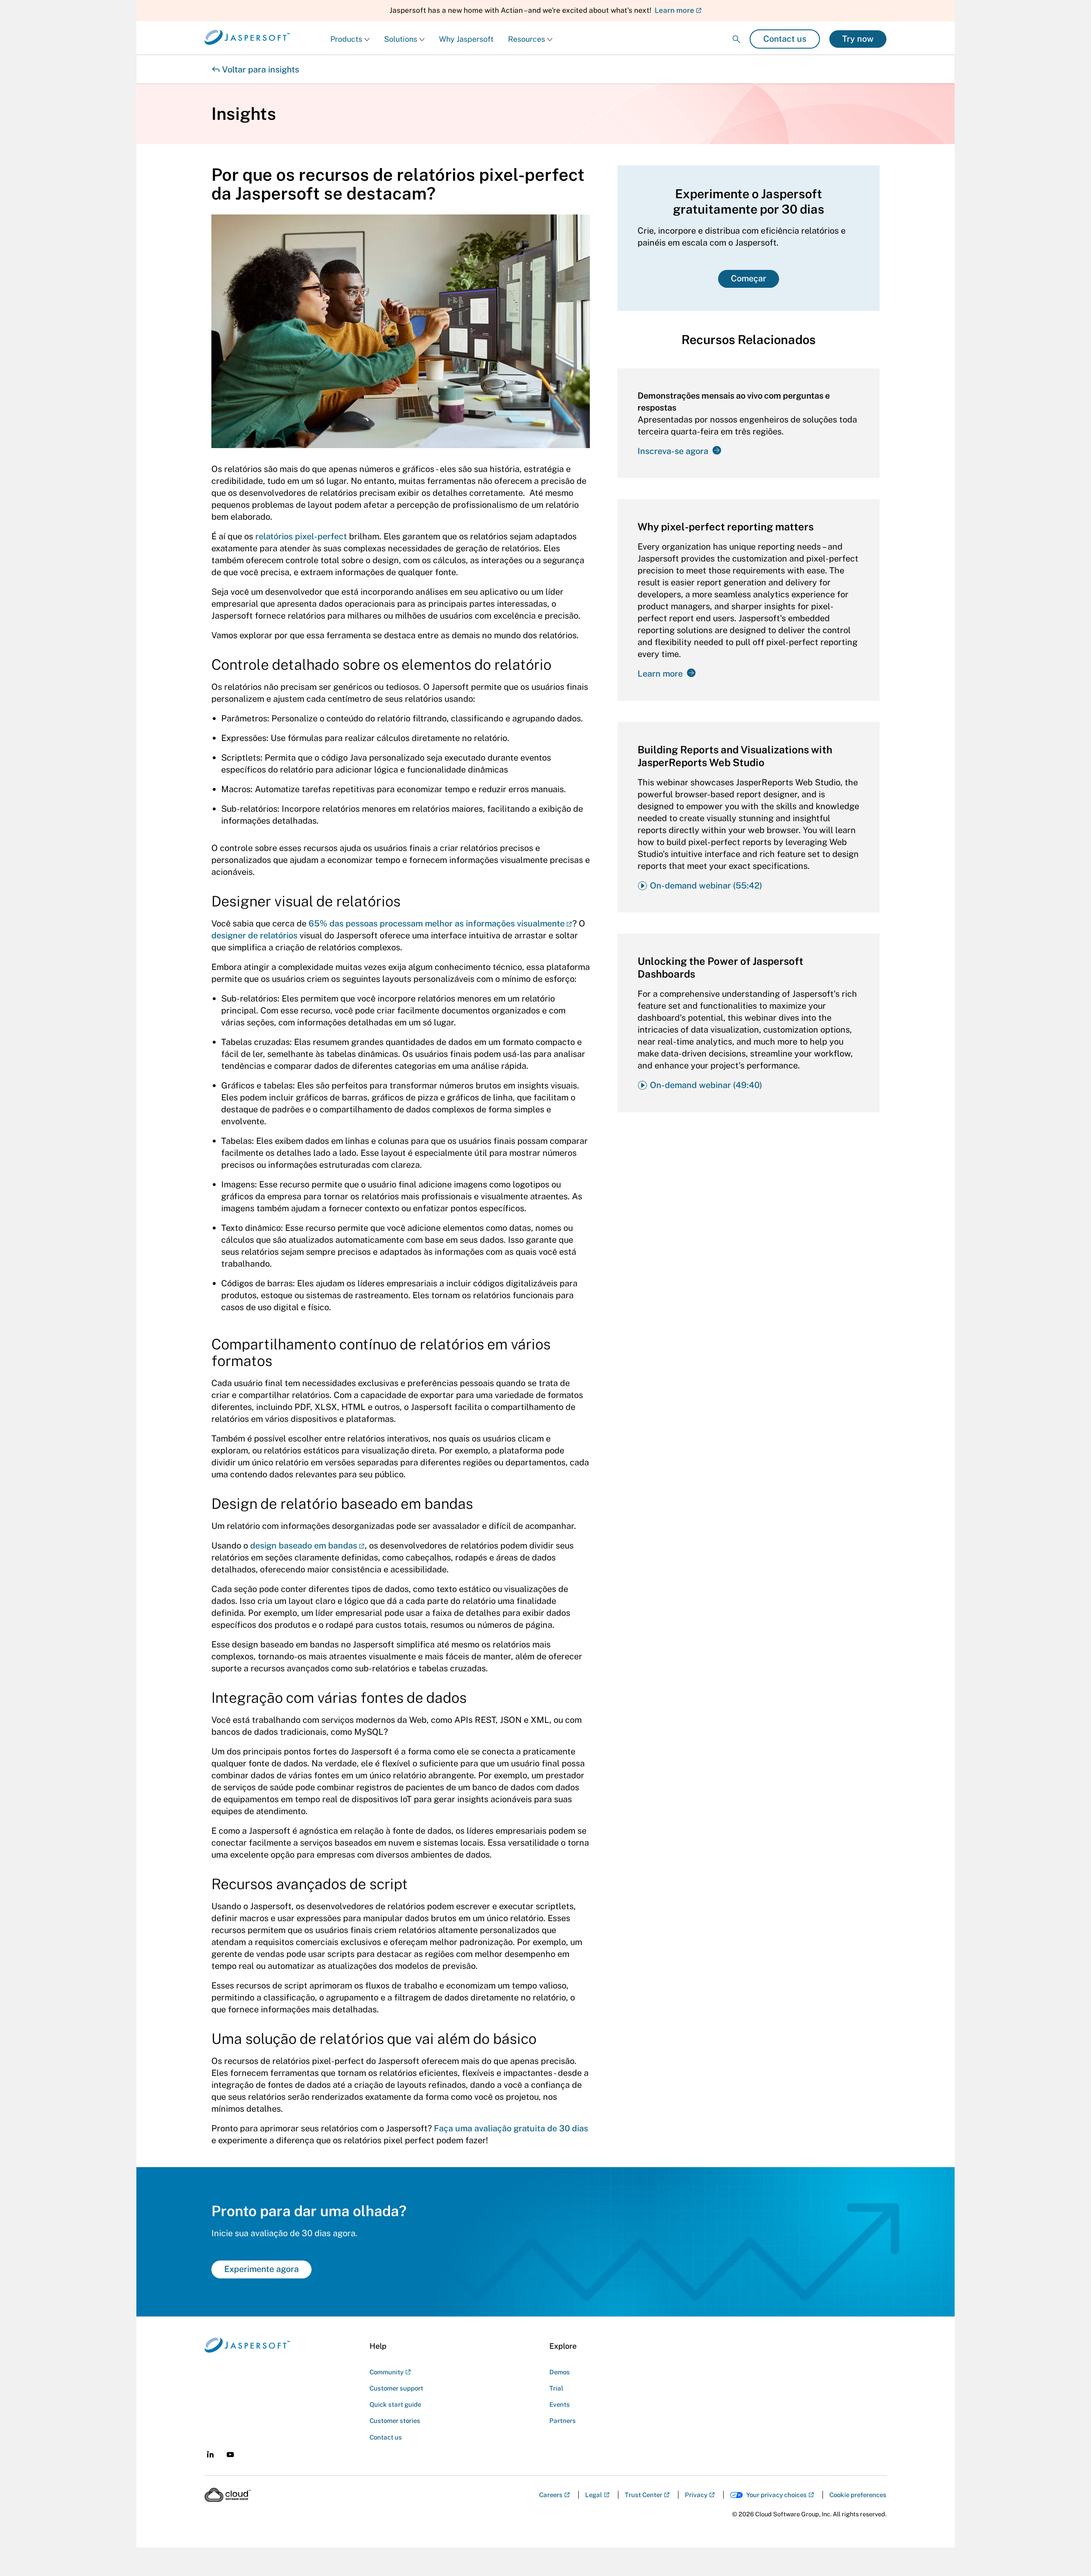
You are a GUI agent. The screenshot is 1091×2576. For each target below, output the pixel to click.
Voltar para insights (255, 69)
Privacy (696, 2495)
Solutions (401, 39)
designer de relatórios (254, 935)
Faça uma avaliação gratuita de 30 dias (511, 2128)
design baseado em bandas (304, 1546)
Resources (527, 39)
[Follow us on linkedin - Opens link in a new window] (210, 2454)
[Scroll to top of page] (1068, 2551)
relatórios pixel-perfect (301, 536)
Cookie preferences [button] (858, 2495)
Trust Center (644, 2495)
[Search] (736, 32)
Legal (594, 2495)
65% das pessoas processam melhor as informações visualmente (437, 923)
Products (346, 39)
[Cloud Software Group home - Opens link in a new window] (228, 2495)
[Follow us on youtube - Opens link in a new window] (230, 2455)
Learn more (674, 10)
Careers (551, 2495)
